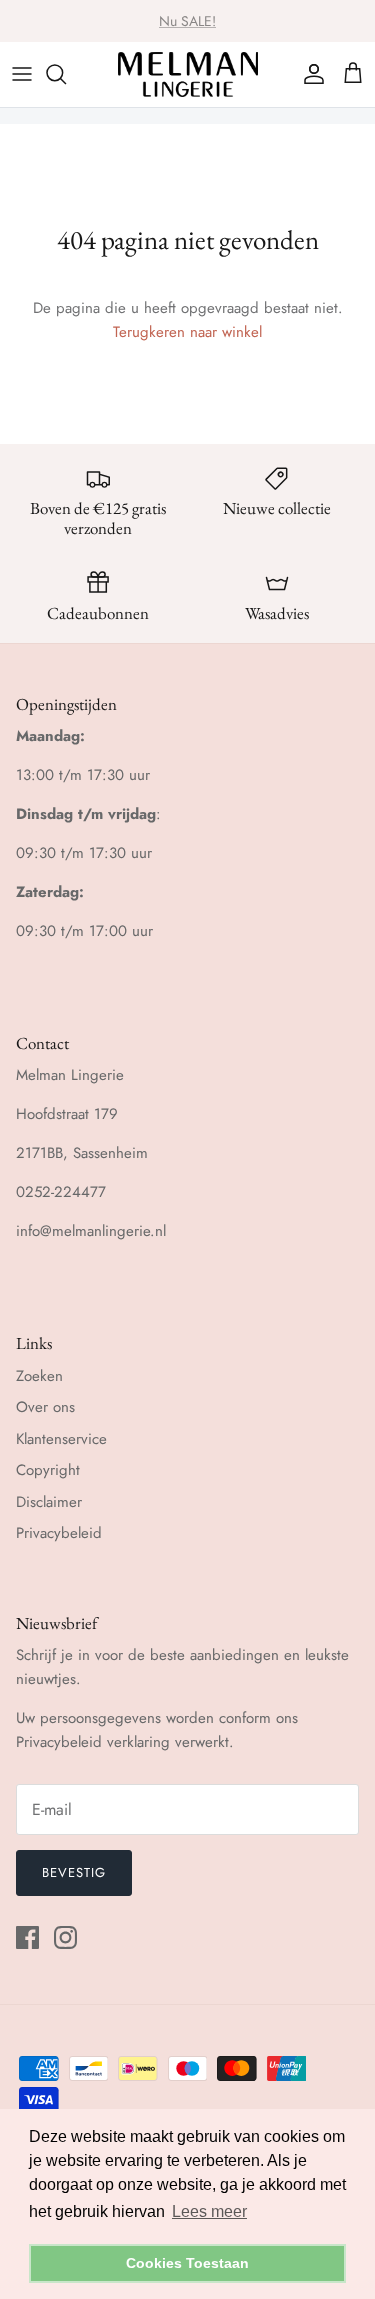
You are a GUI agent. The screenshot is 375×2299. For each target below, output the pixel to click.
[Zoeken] (66, 74)
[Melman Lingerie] (188, 74)
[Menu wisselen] (22, 74)
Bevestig (74, 1872)
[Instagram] (65, 1937)
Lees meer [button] (209, 2211)
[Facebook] (27, 1937)
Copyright (48, 1470)
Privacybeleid (59, 1533)
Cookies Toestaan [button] (187, 2263)
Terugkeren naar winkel (187, 332)
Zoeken (39, 1376)
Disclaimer (49, 1502)
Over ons (45, 1407)
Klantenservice (61, 1439)
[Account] (309, 74)
